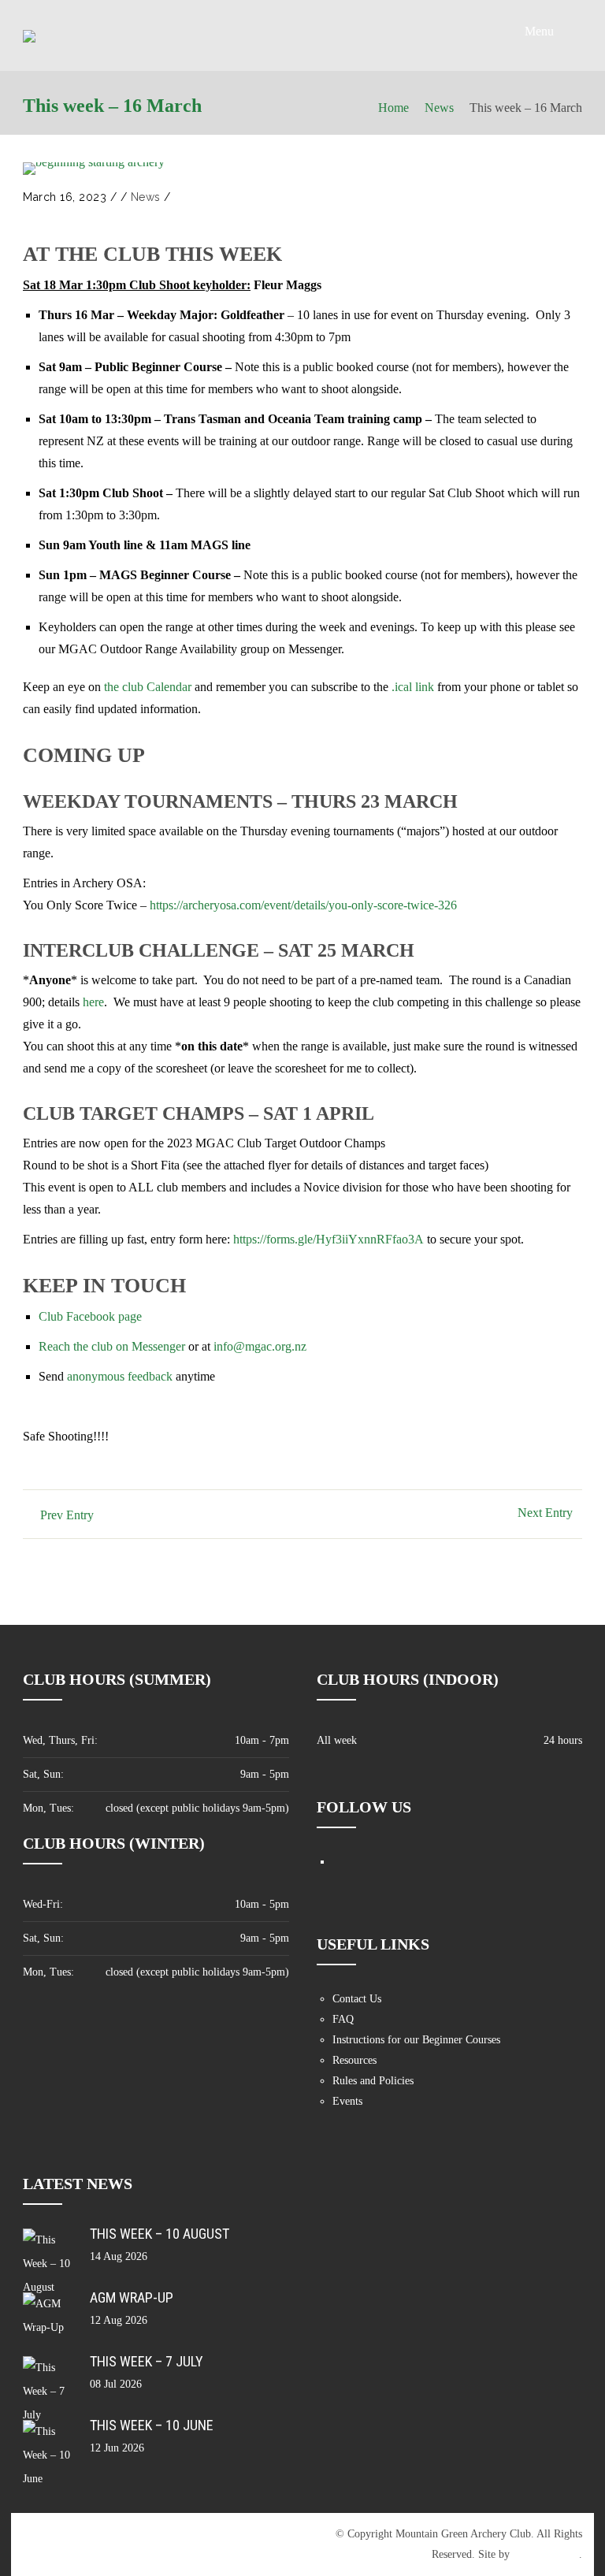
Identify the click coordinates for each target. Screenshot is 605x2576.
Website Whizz (546, 2554)
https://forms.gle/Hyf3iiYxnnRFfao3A (328, 1239)
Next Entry (545, 1513)
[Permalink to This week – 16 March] (94, 169)
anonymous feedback (120, 1376)
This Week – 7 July (147, 2361)
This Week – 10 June (152, 2425)
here (93, 1002)
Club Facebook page (90, 1316)
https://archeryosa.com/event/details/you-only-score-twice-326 (303, 905)
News (439, 108)
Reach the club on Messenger (112, 1346)
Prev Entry (67, 1515)
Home (393, 108)
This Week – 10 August (160, 2234)
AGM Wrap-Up (132, 2297)
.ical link (413, 687)
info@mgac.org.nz (260, 1346)
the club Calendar (148, 687)
